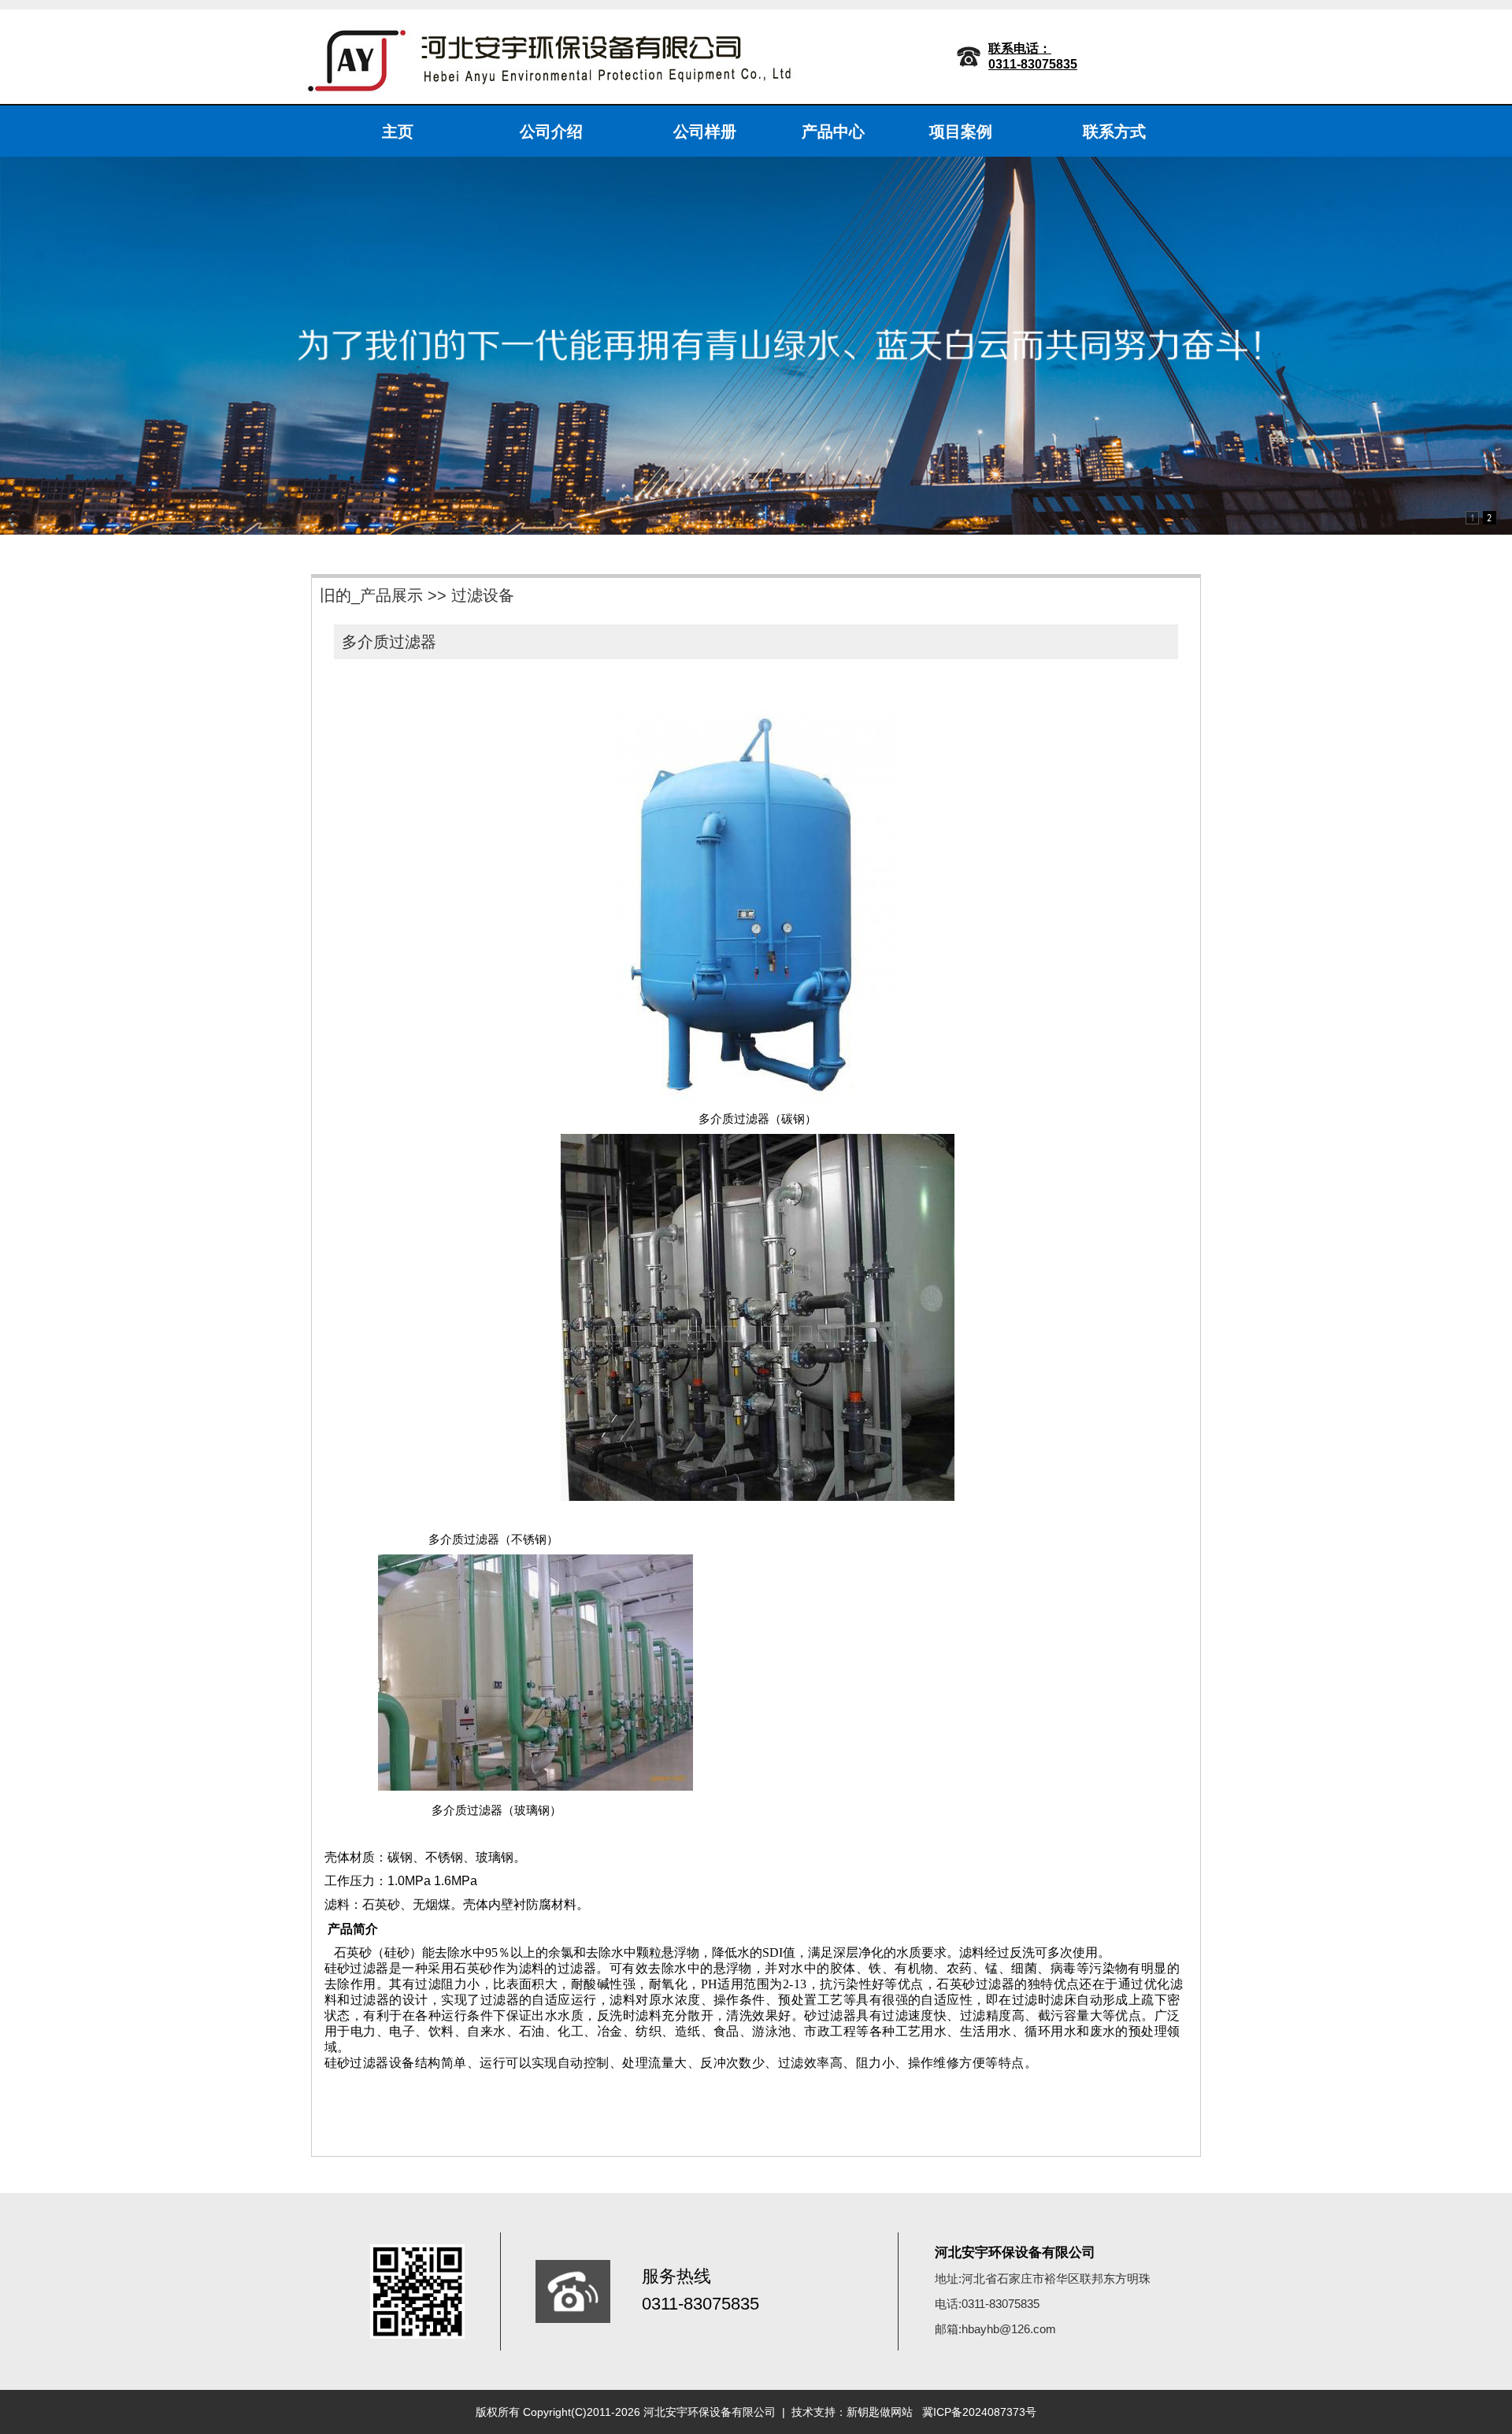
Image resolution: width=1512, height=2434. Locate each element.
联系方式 (1114, 132)
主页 (398, 132)
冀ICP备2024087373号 (979, 2412)
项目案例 (961, 132)
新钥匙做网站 (880, 2412)
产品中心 (833, 132)
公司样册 (705, 132)
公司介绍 (551, 132)
